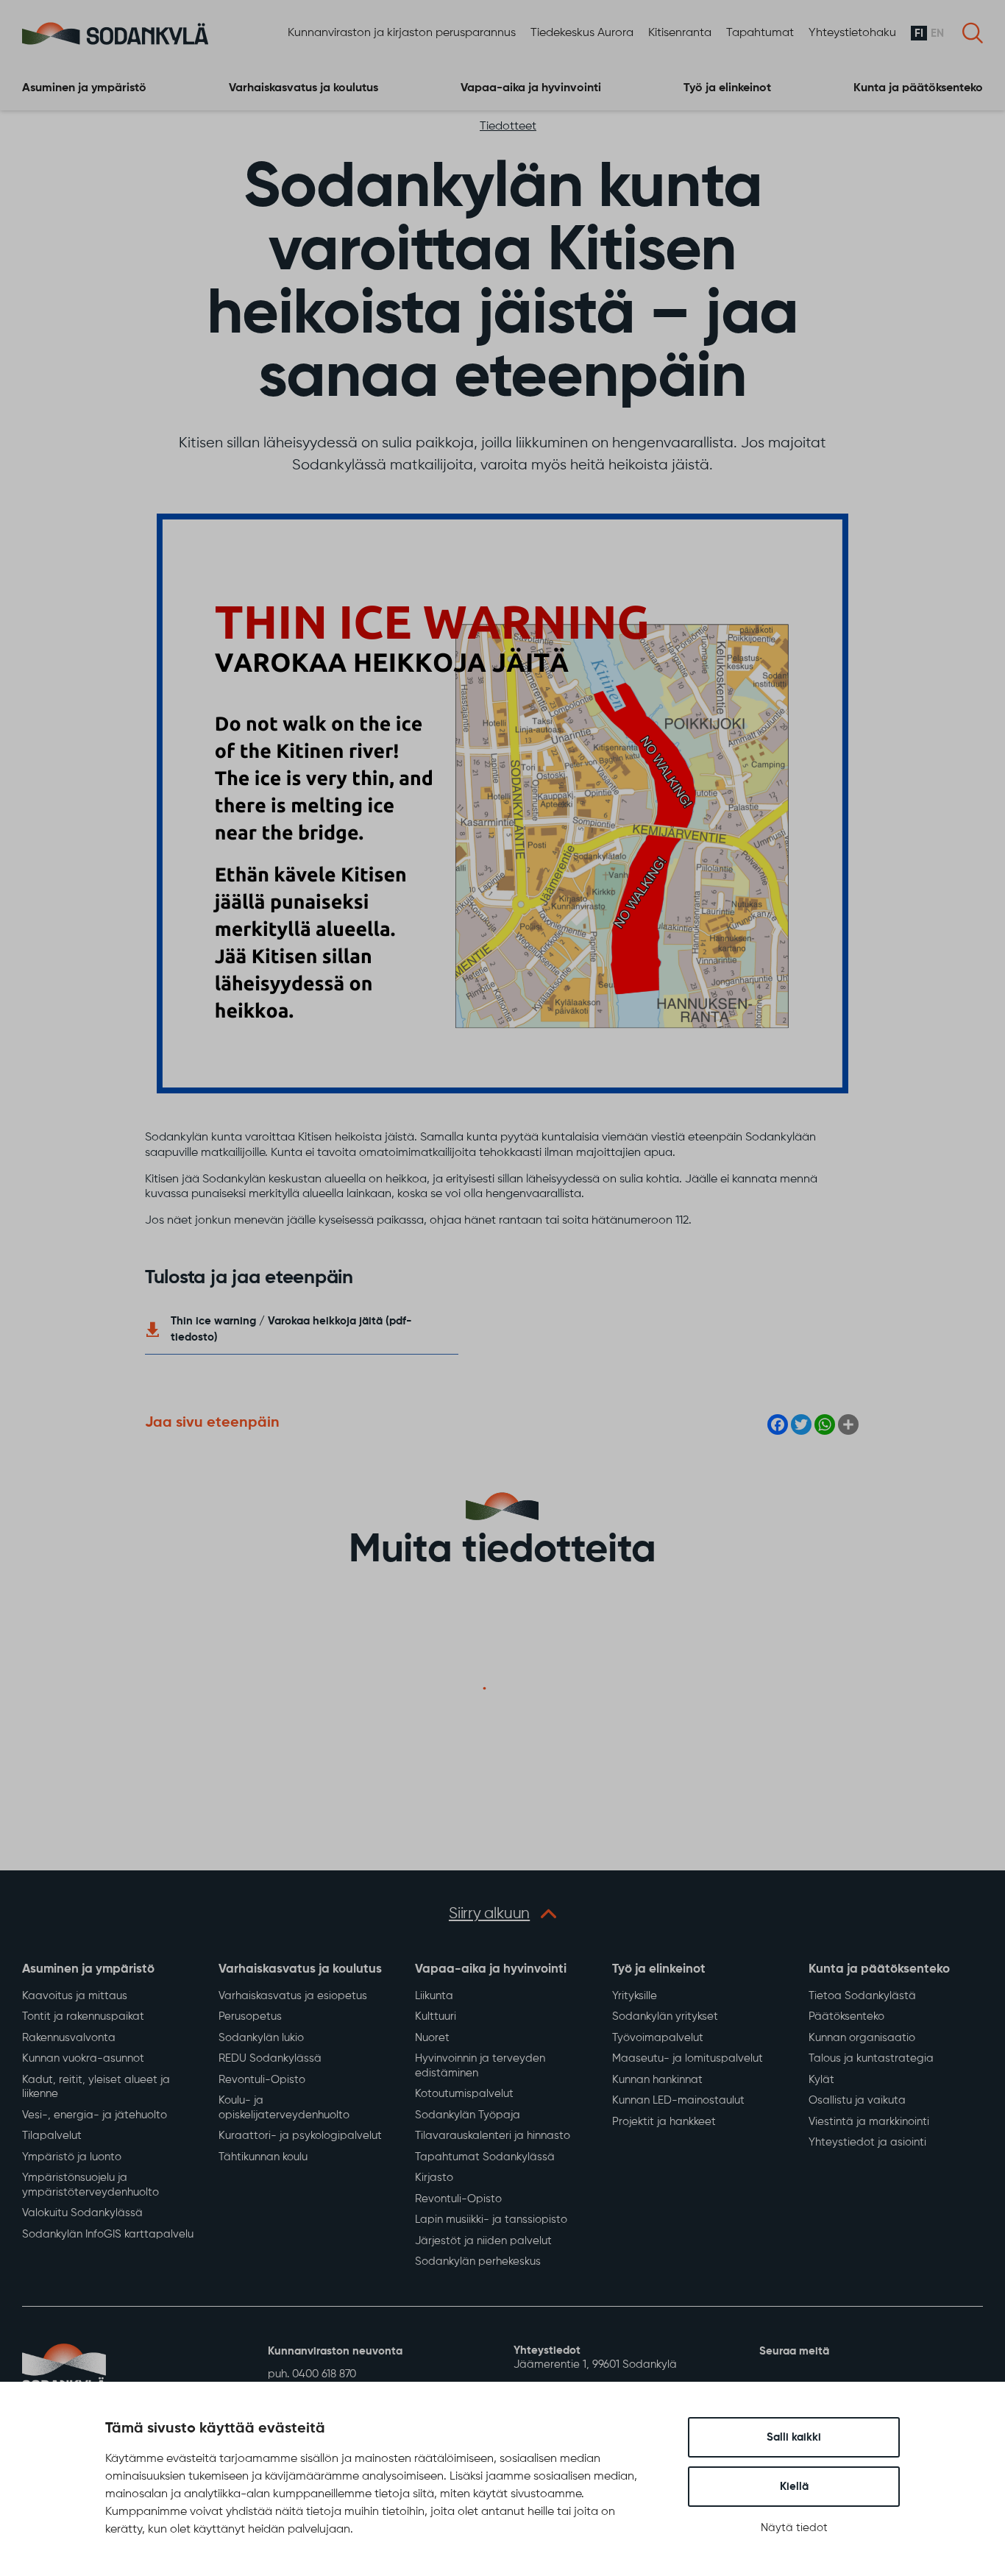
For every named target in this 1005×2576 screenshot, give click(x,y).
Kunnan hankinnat (657, 2080)
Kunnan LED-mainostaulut (678, 2100)
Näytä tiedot (794, 2528)
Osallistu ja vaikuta (857, 2100)
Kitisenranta (680, 33)
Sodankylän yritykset (665, 2016)
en (937, 33)
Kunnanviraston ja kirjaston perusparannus (402, 33)
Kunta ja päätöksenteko (918, 88)
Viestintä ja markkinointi (869, 2122)
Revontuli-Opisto (262, 2080)
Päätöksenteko (846, 2016)
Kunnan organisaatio (862, 2038)
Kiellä (794, 2487)
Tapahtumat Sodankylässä (485, 2157)
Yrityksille (635, 1996)
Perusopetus (250, 2016)
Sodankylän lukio (261, 2038)
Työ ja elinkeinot (727, 88)
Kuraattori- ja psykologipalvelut (300, 2136)
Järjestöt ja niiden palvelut (483, 2241)
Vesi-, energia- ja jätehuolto (95, 2115)
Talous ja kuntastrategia (871, 2058)
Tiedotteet (508, 127)
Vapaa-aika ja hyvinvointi (531, 88)
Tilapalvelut (52, 2136)
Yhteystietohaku (852, 33)
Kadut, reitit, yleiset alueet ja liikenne (96, 2087)
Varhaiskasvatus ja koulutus (303, 88)
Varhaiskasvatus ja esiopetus (293, 1996)
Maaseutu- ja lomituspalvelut (688, 2058)
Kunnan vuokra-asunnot (83, 2058)
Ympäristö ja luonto (72, 2157)
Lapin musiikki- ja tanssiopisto (491, 2220)
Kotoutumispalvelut (464, 2094)
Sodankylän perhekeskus (478, 2261)
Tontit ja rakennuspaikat (83, 2016)
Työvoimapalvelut (658, 2038)
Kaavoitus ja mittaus (75, 1996)
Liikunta (434, 1996)
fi (919, 33)
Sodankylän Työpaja (468, 2115)
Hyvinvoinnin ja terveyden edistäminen (480, 2066)
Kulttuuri (436, 2016)
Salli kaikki (794, 2437)
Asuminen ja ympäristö (84, 88)
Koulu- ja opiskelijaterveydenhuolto (284, 2108)
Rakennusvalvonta (69, 2038)
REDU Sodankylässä (270, 2058)
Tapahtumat (760, 33)
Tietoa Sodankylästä (862, 1996)
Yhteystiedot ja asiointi (867, 2142)
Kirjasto (434, 2178)
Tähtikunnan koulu (263, 2157)
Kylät (821, 2080)
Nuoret (432, 2038)
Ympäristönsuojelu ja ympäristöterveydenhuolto (90, 2185)
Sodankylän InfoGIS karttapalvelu (108, 2234)
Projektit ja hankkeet (664, 2122)
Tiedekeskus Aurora (582, 33)
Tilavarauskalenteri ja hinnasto (493, 2136)
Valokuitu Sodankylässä (82, 2213)
